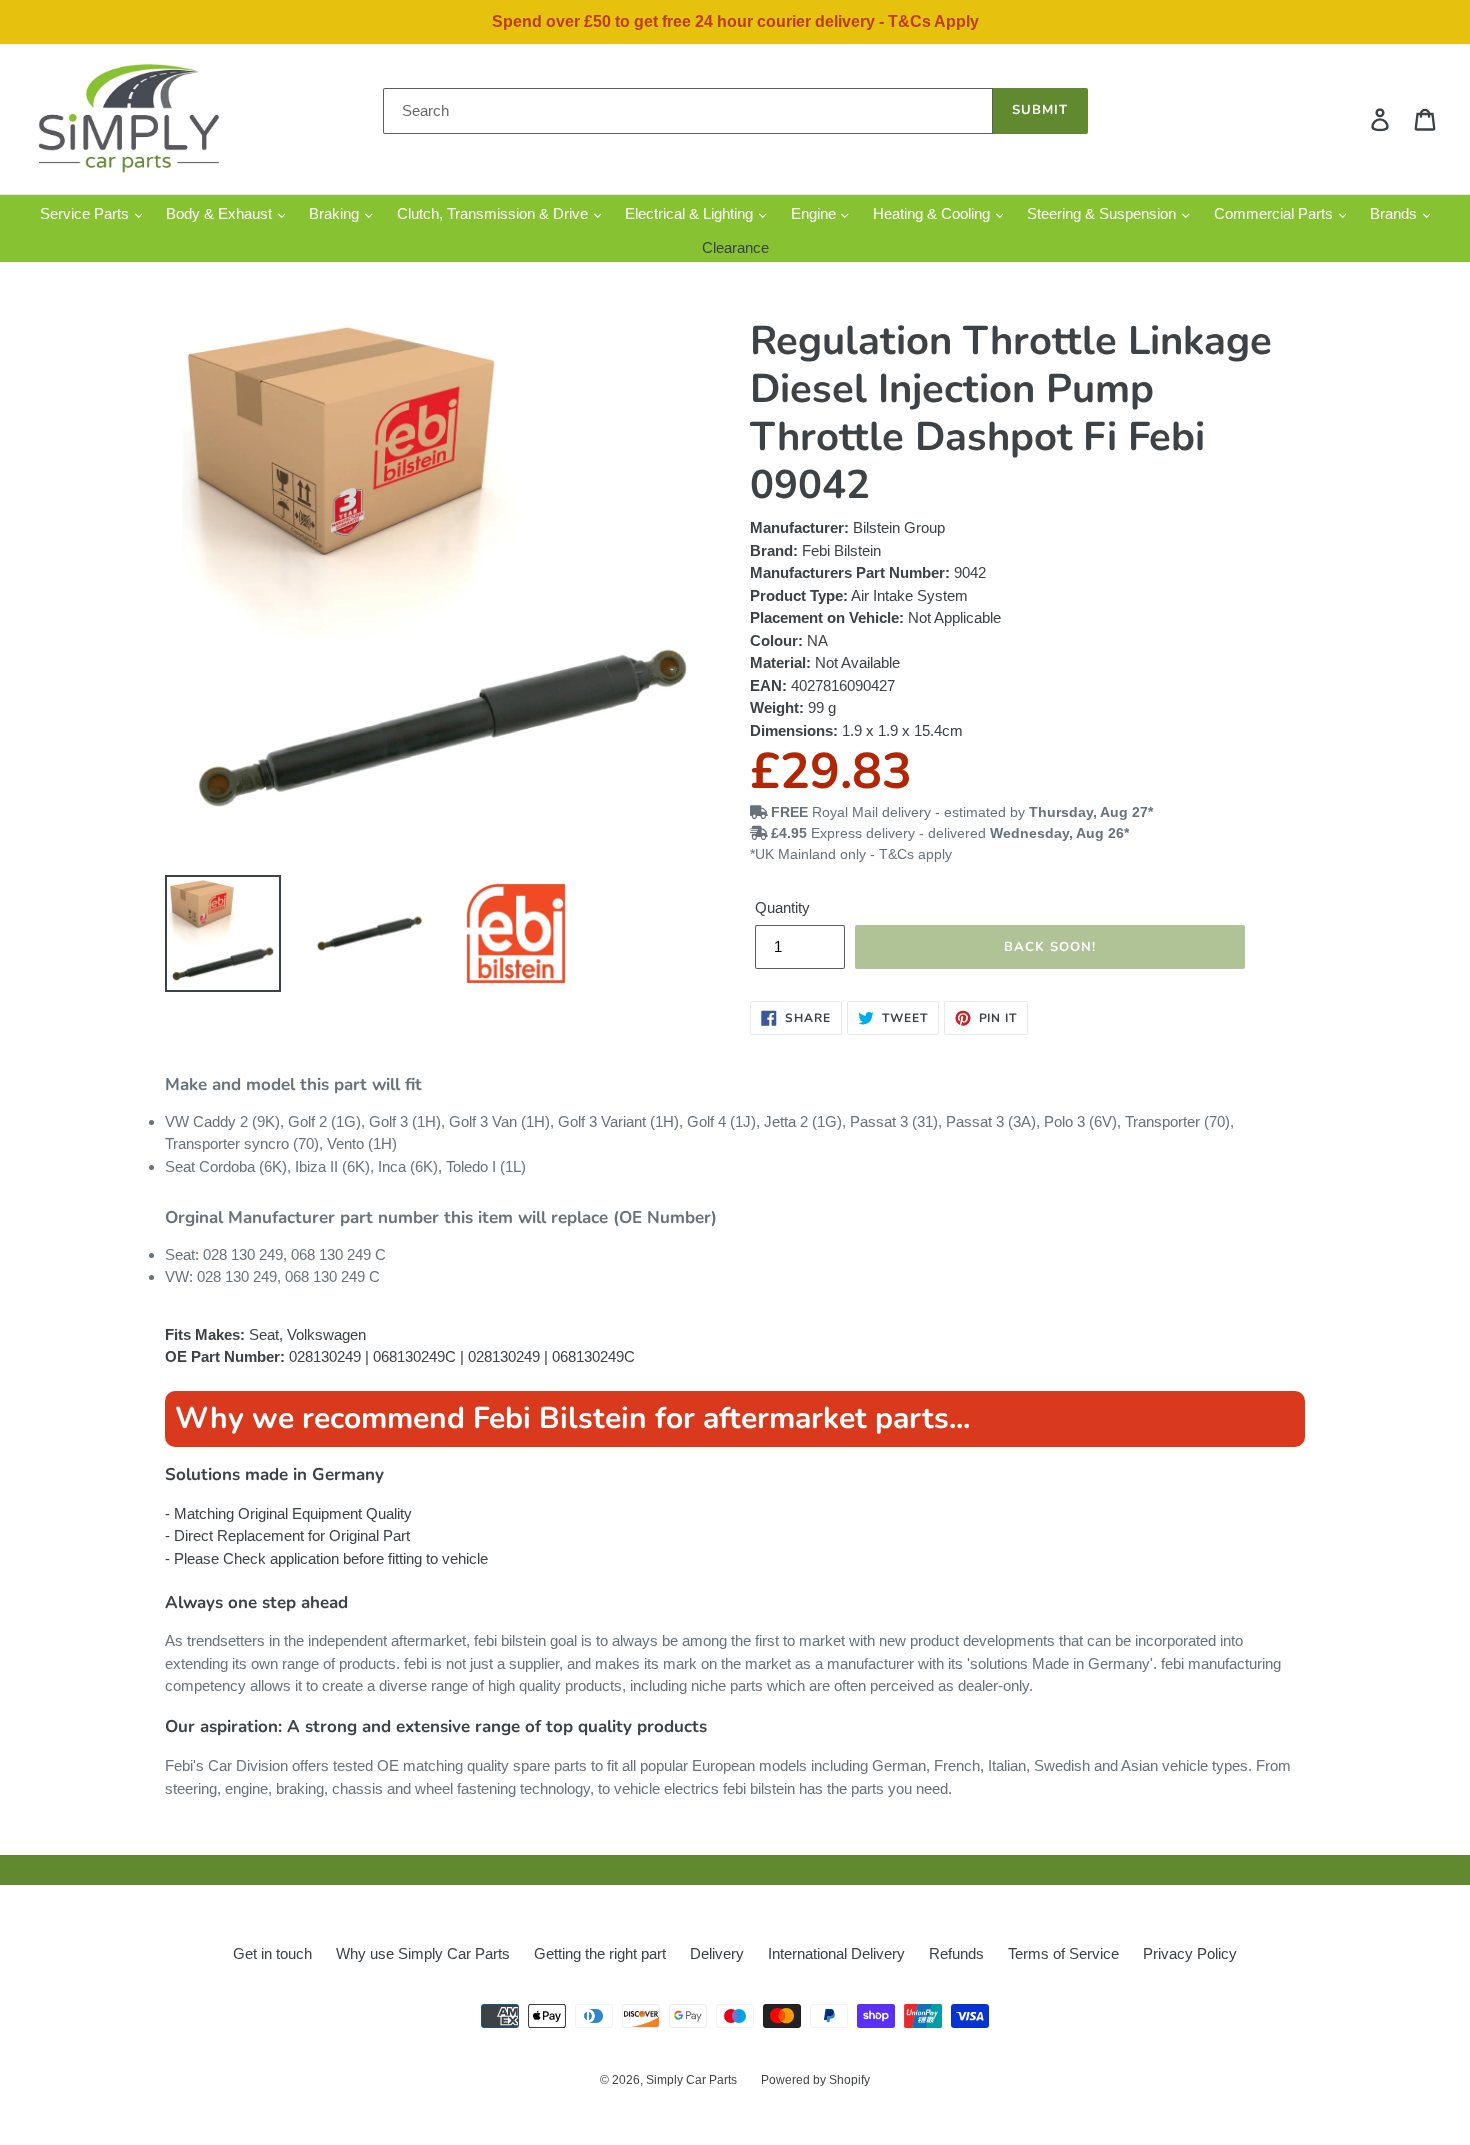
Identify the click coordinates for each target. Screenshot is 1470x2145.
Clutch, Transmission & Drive (494, 213)
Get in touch (272, 1953)
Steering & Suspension (1103, 213)
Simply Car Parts (691, 2080)
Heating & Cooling (933, 213)
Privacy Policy (1190, 1953)
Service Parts (86, 213)
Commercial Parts (1275, 213)
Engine (815, 213)
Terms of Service (1063, 1953)
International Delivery (836, 1953)
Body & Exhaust (221, 213)
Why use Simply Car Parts (423, 1953)
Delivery (717, 1953)
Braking (336, 213)
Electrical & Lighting (691, 213)
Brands (1395, 213)
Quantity (782, 907)
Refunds (956, 1953)
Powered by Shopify (815, 2080)
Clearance (735, 247)
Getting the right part (600, 1953)
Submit (1040, 110)
